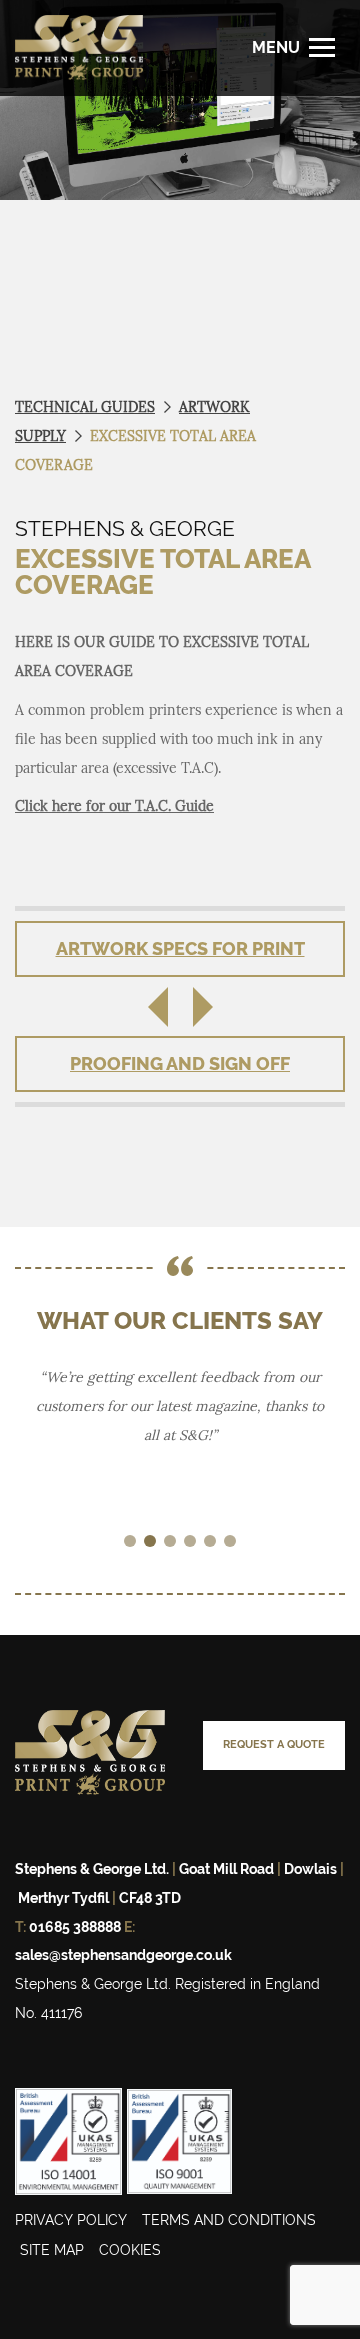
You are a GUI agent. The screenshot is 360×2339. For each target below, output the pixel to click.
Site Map (52, 2250)
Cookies (130, 2250)
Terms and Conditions (229, 2220)
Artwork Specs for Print (180, 948)
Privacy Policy (71, 2220)
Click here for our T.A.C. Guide (114, 806)
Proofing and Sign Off (180, 1063)
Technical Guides (85, 407)
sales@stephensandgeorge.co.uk (123, 1955)
